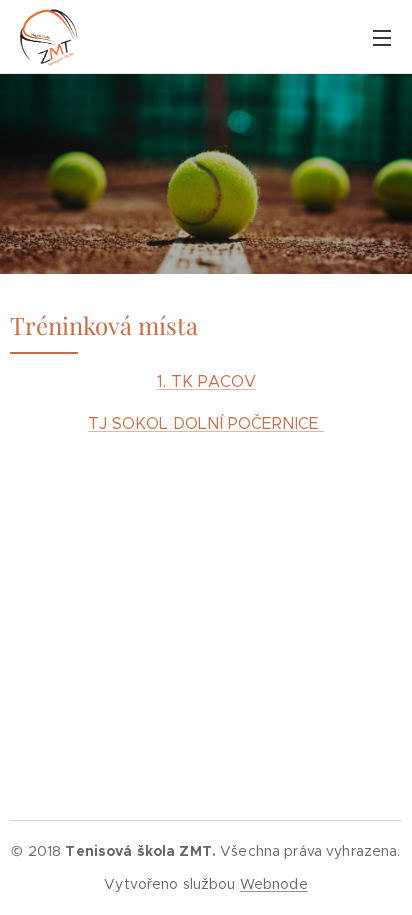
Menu (382, 37)
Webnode (274, 884)
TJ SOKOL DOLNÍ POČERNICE (206, 423)
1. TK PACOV (206, 381)
